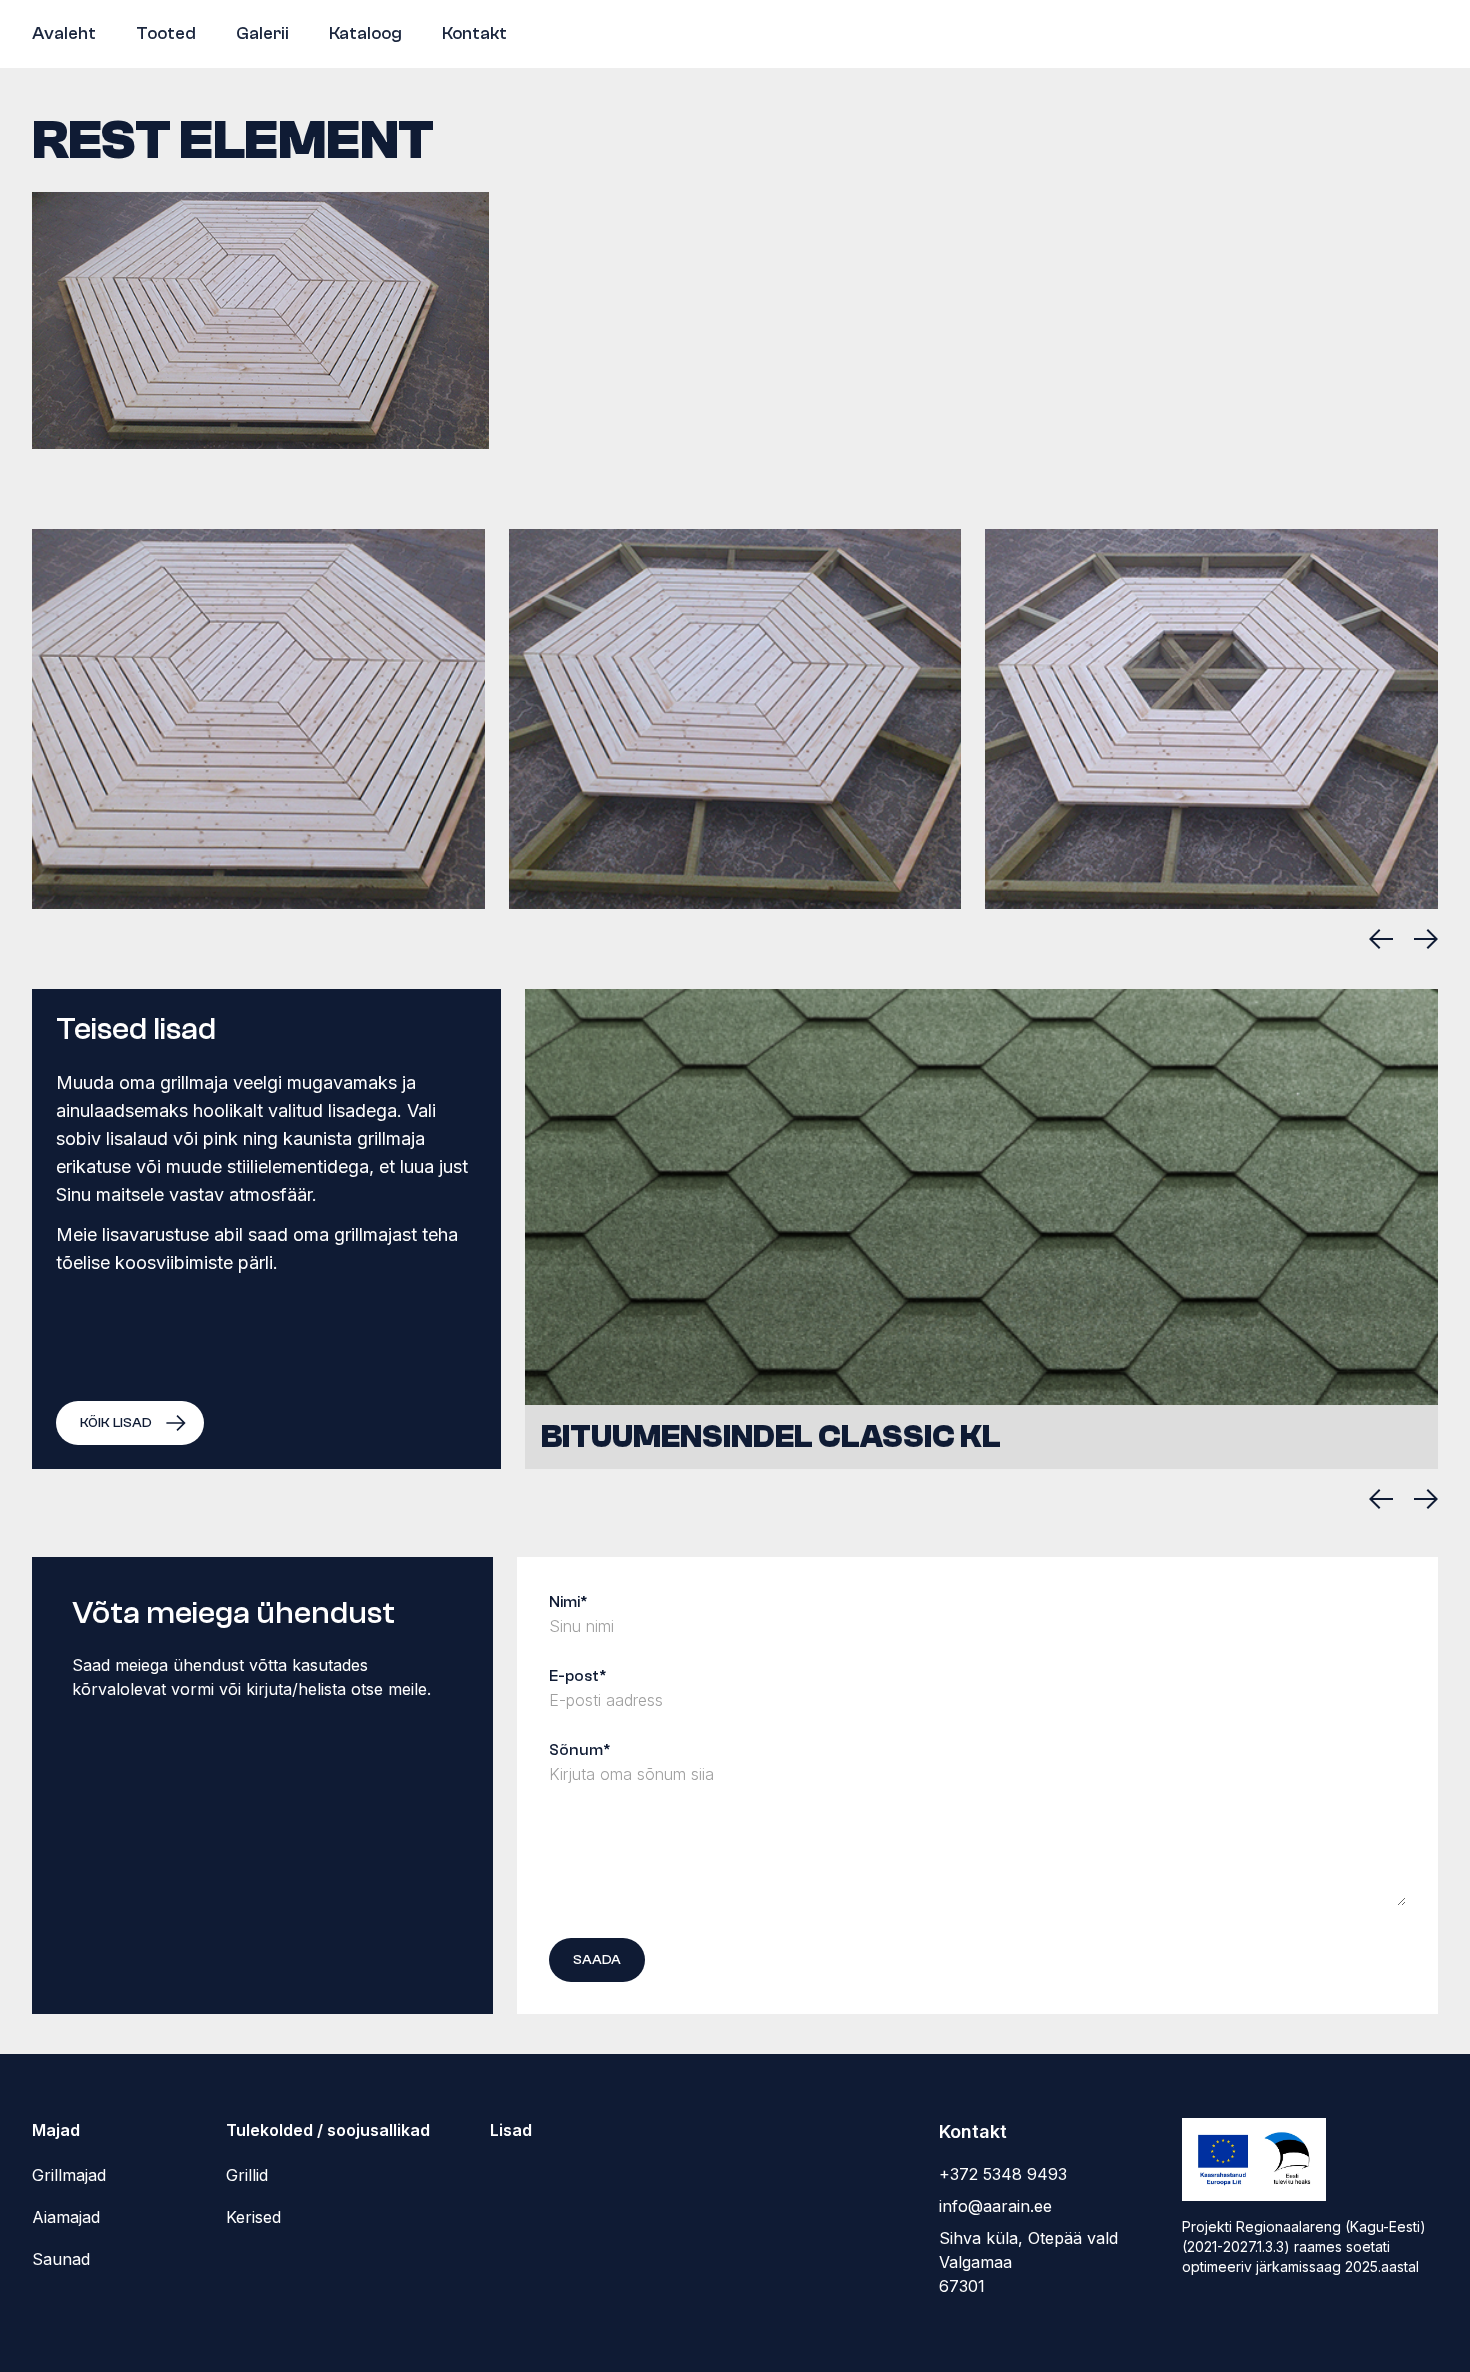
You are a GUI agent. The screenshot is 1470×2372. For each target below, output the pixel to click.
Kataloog (365, 33)
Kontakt (474, 33)
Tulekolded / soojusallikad (328, 2130)
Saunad (61, 2259)
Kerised (253, 2217)
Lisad (511, 2130)
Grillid (247, 2175)
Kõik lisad (116, 1423)
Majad (56, 2130)
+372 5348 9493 (1003, 2174)
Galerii (262, 33)
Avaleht (64, 33)
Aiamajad (66, 2217)
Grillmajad (69, 2175)
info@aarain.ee (995, 2206)
